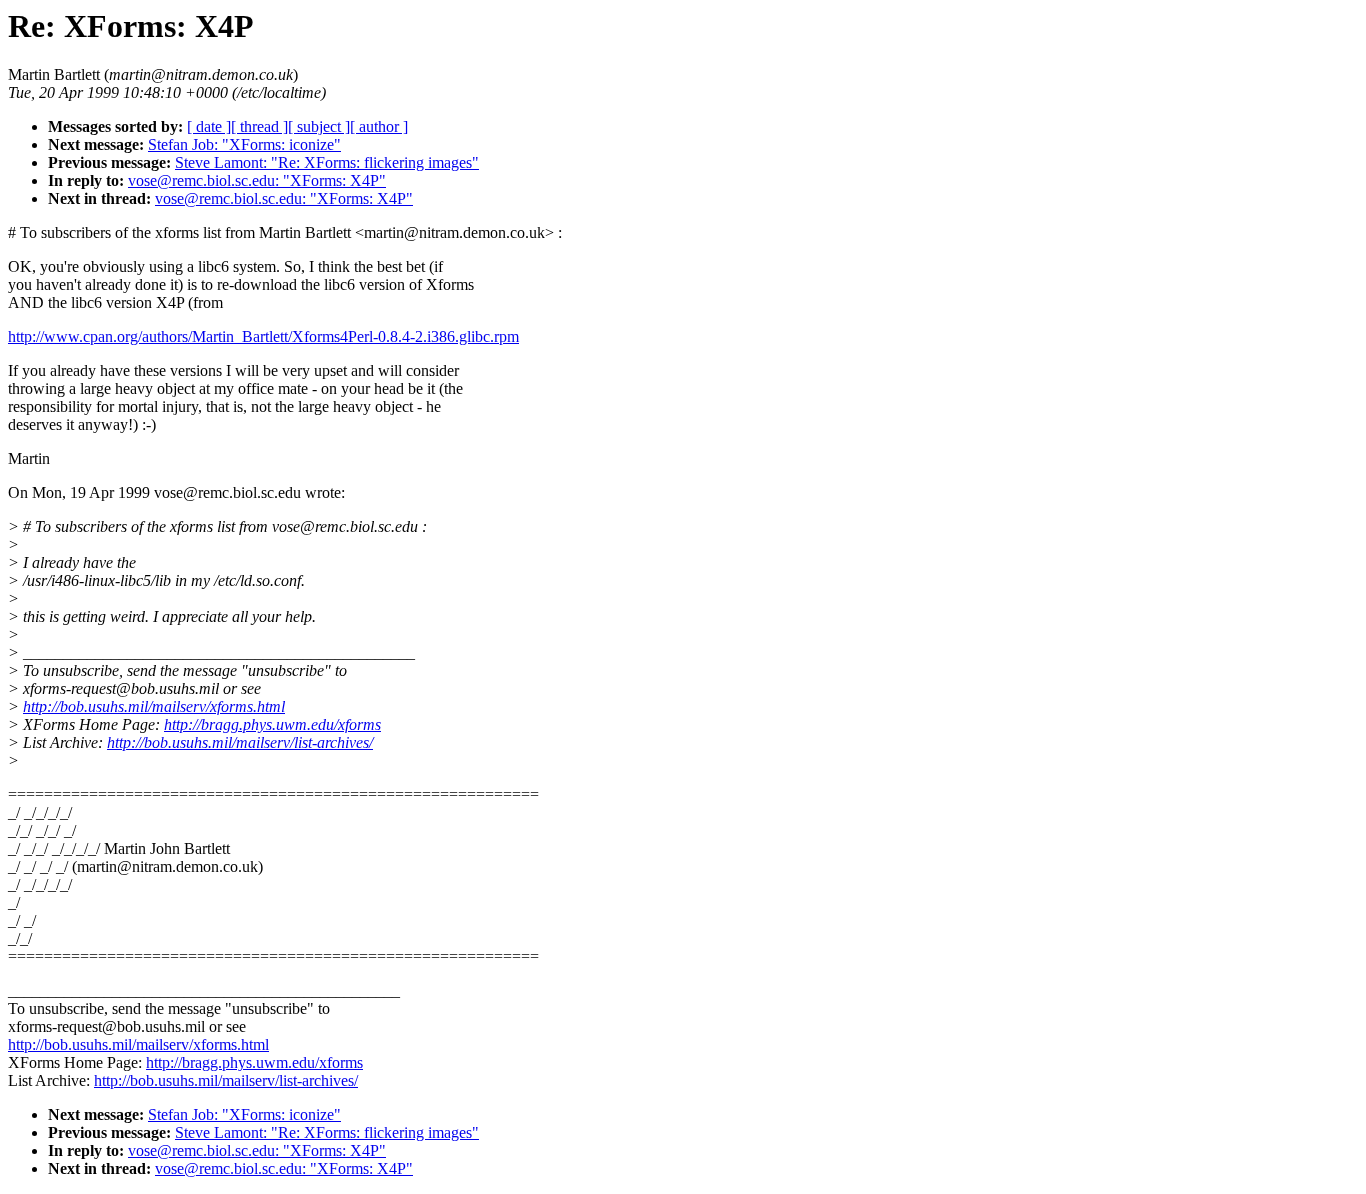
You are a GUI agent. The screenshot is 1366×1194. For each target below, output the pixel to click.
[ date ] (209, 126)
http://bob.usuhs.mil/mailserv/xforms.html (154, 706)
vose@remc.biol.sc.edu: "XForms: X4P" (257, 180)
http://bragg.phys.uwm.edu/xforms (272, 724)
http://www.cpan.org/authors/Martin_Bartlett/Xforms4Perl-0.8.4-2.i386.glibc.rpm (263, 336)
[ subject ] (319, 126)
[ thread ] (259, 126)
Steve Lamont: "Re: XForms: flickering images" (327, 162)
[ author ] (379, 126)
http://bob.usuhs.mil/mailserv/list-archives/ (240, 742)
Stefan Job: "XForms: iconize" (244, 144)
